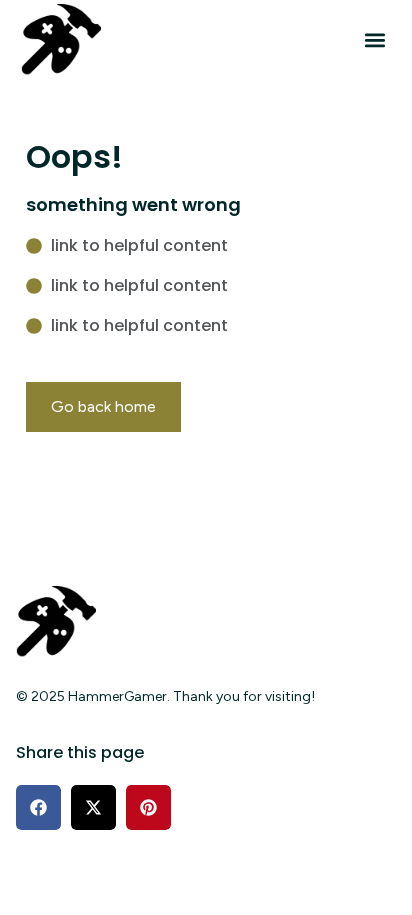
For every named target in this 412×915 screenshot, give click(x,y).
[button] (374, 40)
